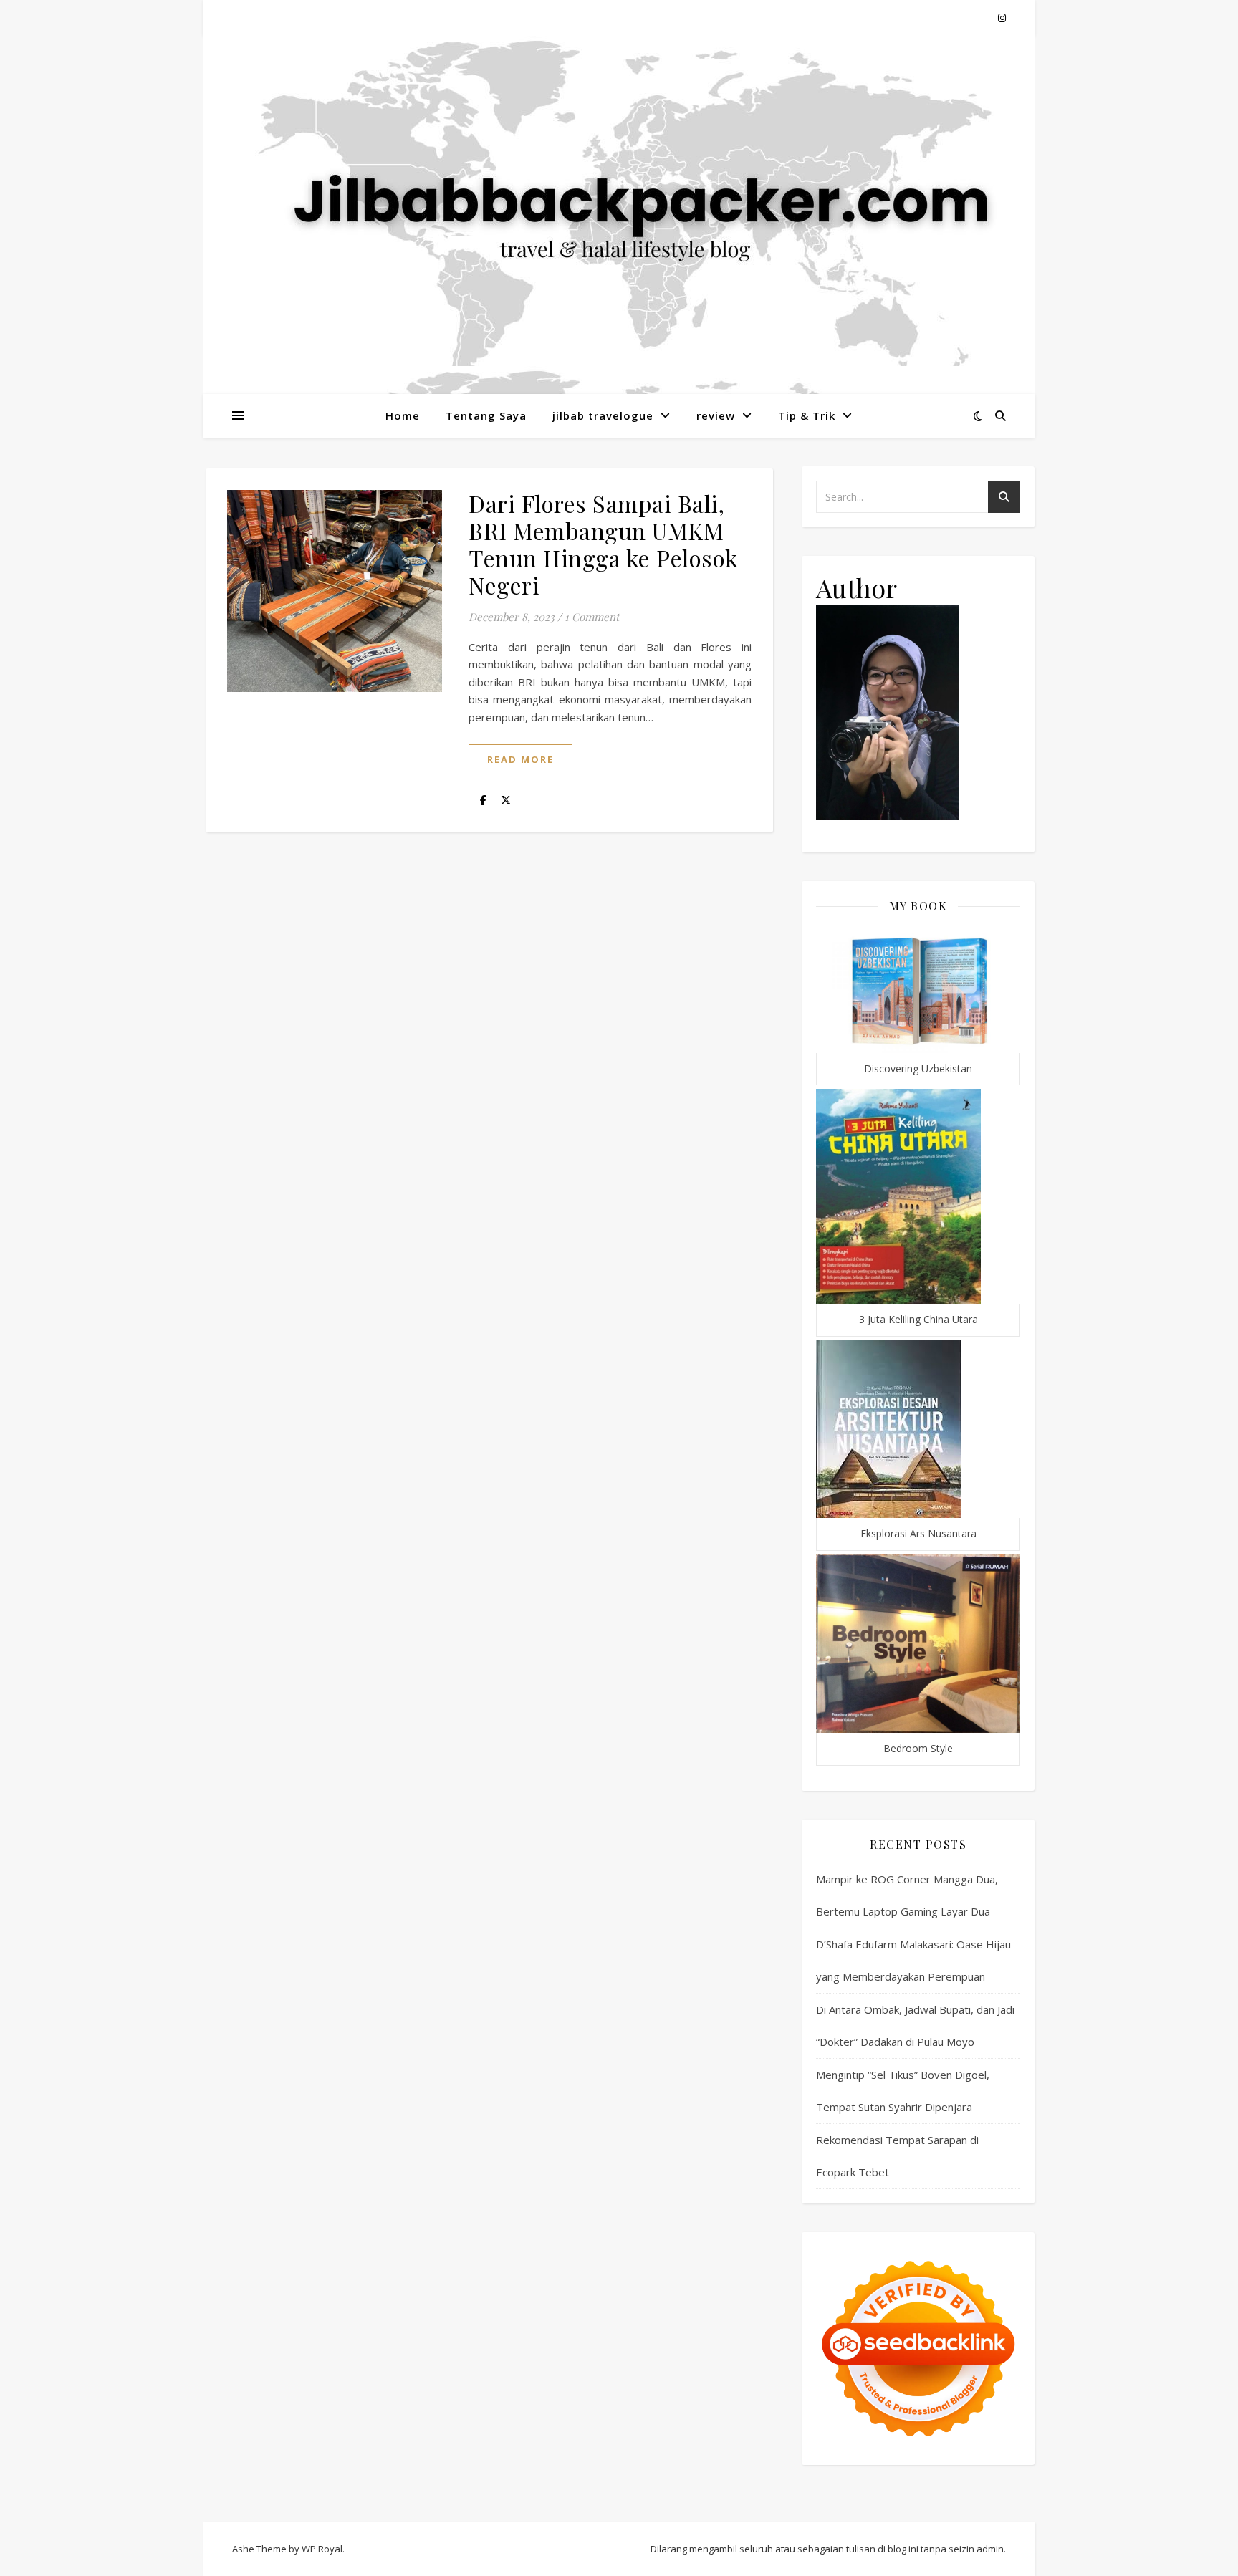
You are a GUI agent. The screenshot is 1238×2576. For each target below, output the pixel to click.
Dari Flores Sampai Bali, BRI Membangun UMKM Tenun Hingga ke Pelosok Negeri (604, 544)
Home (403, 415)
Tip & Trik (807, 415)
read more (520, 759)
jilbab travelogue (603, 415)
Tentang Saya (486, 415)
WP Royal (322, 2549)
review (716, 415)
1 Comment (592, 617)
